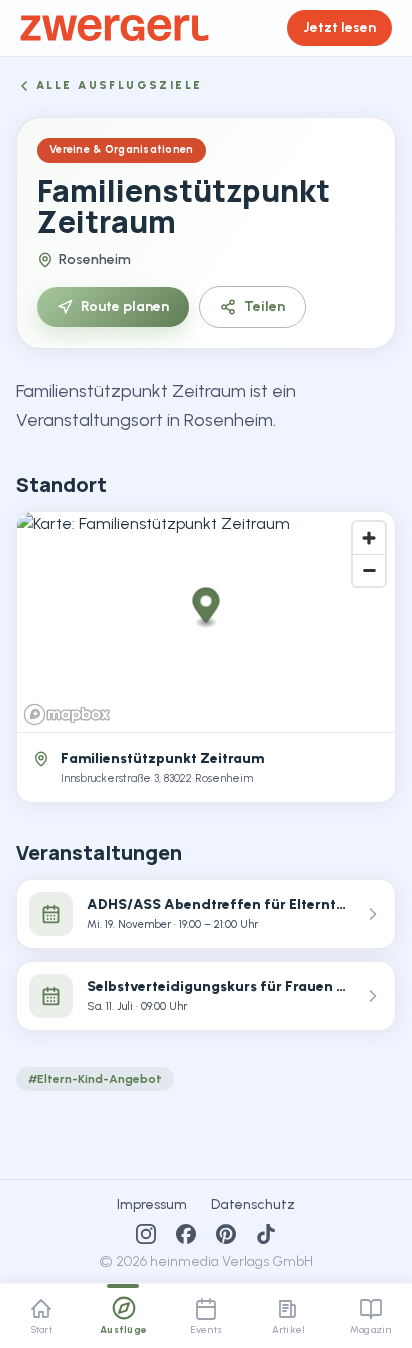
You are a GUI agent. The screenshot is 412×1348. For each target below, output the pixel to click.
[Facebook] (186, 1234)
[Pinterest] (226, 1234)
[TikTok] (266, 1234)
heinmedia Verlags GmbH (231, 1261)
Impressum (152, 1204)
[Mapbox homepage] (67, 714)
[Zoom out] (369, 570)
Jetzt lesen (339, 27)
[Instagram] (146, 1234)
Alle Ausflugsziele (119, 85)
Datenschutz (253, 1204)
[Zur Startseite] (114, 28)
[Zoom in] (369, 538)
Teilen (264, 306)
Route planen (125, 306)
